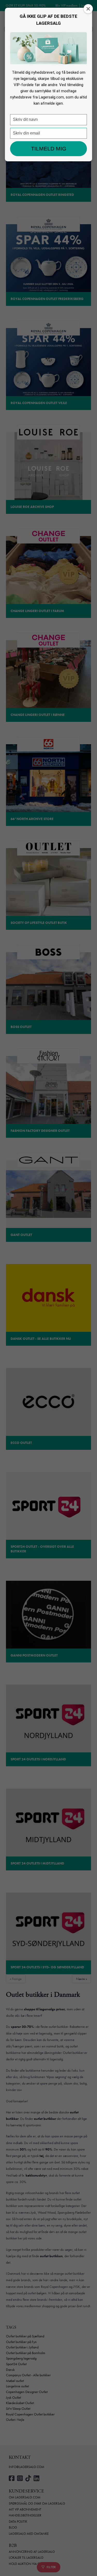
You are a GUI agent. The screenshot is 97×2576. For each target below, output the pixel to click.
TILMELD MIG (49, 149)
